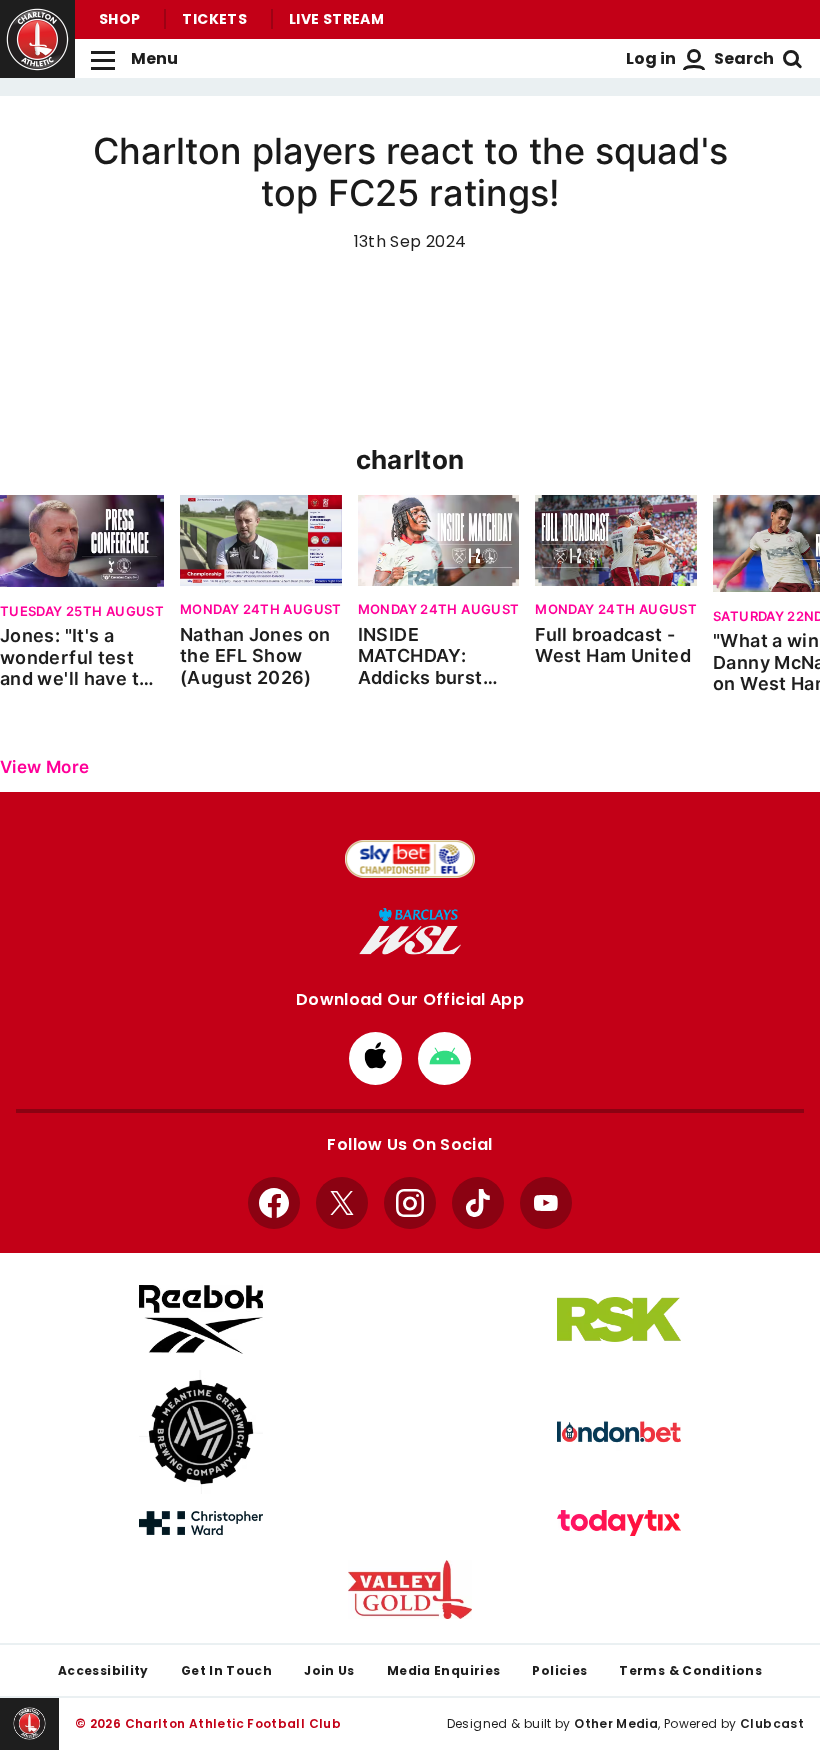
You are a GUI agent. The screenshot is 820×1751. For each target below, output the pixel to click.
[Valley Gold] (410, 1589)
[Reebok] (201, 1319)
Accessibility (103, 1670)
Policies (559, 1670)
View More (44, 767)
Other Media (616, 1723)
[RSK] (619, 1320)
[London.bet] (619, 1432)
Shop (119, 19)
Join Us (329, 1670)
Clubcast (772, 1723)
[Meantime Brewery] (201, 1432)
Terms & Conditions (690, 1670)
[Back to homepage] (37, 39)
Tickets (214, 19)
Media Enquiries (444, 1670)
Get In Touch (226, 1670)
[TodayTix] (619, 1523)
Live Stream (336, 19)
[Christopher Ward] (201, 1523)
